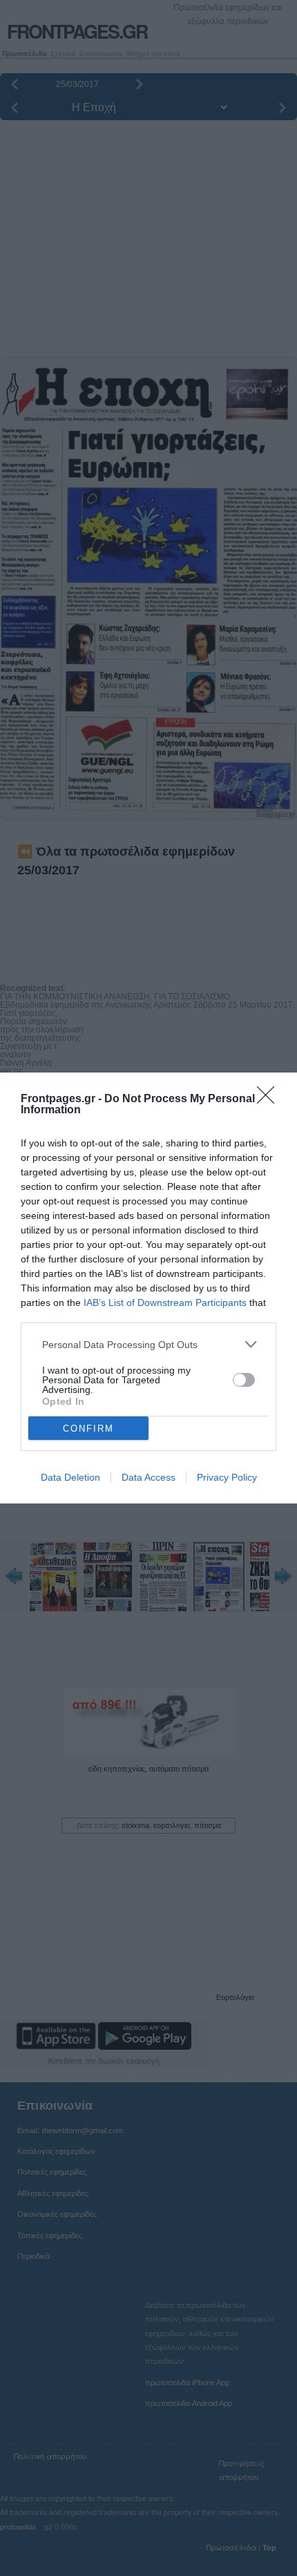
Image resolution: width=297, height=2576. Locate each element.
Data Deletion (70, 1477)
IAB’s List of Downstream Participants (165, 1303)
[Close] (270, 1099)
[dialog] (148, 1288)
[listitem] (148, 1344)
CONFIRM (88, 1429)
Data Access (148, 1477)
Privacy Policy (227, 1477)
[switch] (244, 1380)
